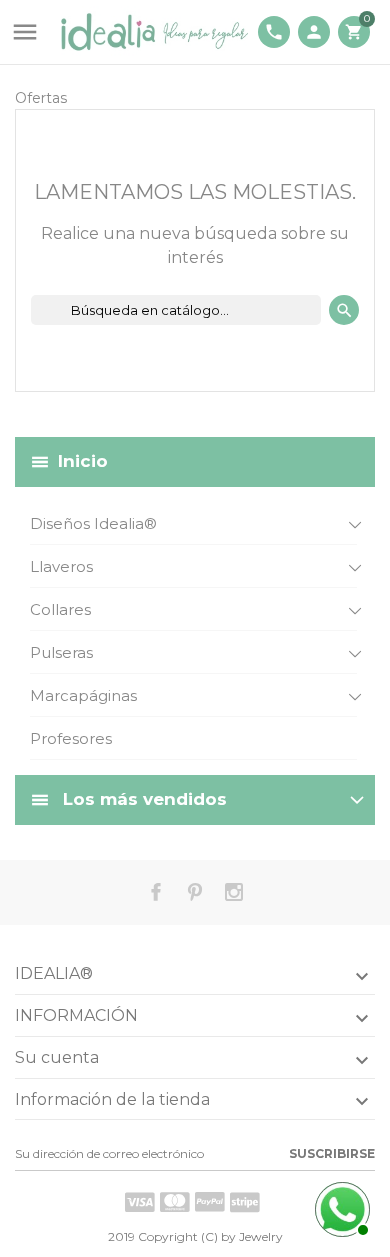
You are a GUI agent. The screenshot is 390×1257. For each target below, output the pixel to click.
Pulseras (61, 652)
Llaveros (61, 566)
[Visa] (140, 1202)
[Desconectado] (340, 1207)
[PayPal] (210, 1202)
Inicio (83, 461)
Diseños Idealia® (93, 523)
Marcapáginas (83, 695)
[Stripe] (245, 1202)
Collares (60, 609)
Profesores (71, 738)
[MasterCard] (175, 1202)
